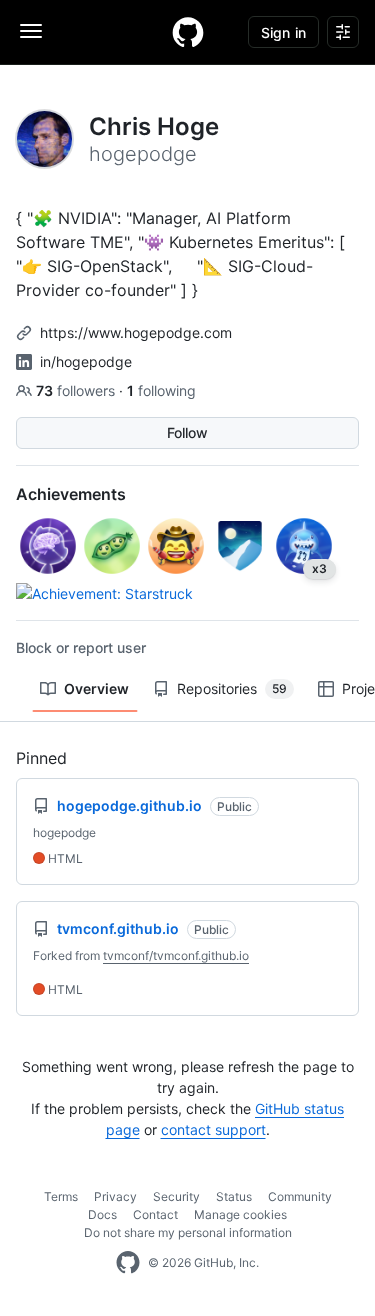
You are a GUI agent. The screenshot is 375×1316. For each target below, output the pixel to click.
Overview (96, 688)
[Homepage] (188, 32)
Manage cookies (240, 1214)
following (161, 390)
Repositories (232, 688)
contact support (213, 1129)
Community (300, 1196)
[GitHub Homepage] (128, 1263)
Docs (102, 1214)
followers (77, 390)
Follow (187, 432)
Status (234, 1196)
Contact (155, 1214)
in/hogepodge (86, 361)
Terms (61, 1196)
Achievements (71, 494)
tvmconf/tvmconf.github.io (176, 955)
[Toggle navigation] (31, 31)
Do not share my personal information (188, 1232)
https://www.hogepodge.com (136, 332)
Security (176, 1196)
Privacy (115, 1196)
